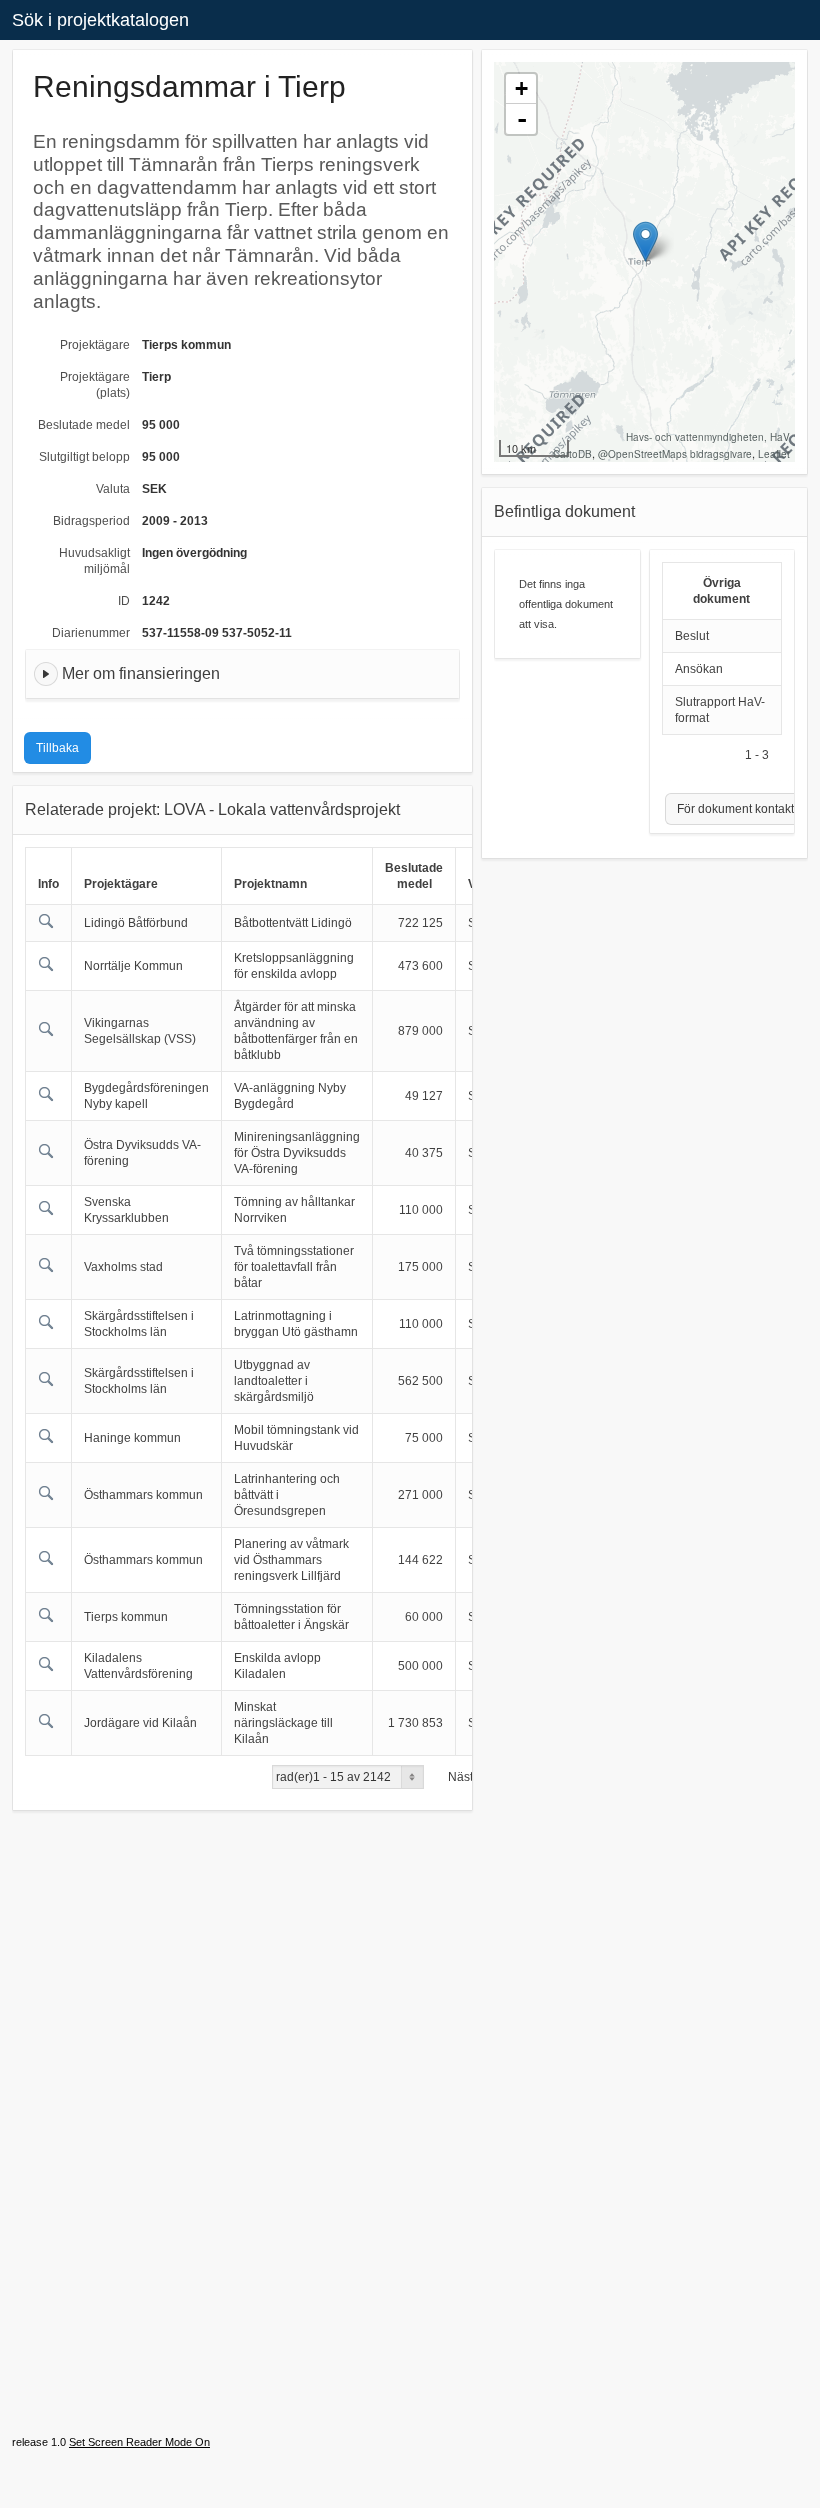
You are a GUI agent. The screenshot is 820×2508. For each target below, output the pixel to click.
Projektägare (95, 345)
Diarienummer (91, 633)
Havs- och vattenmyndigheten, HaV (708, 437)
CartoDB (572, 454)
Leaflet (774, 454)
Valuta (113, 489)
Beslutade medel (84, 425)
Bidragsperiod (91, 521)
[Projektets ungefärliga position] (645, 241)
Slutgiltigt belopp (84, 457)
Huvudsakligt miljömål (94, 561)
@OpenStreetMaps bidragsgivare (675, 454)
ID (124, 601)
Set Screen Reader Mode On (139, 2442)
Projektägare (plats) (95, 385)
